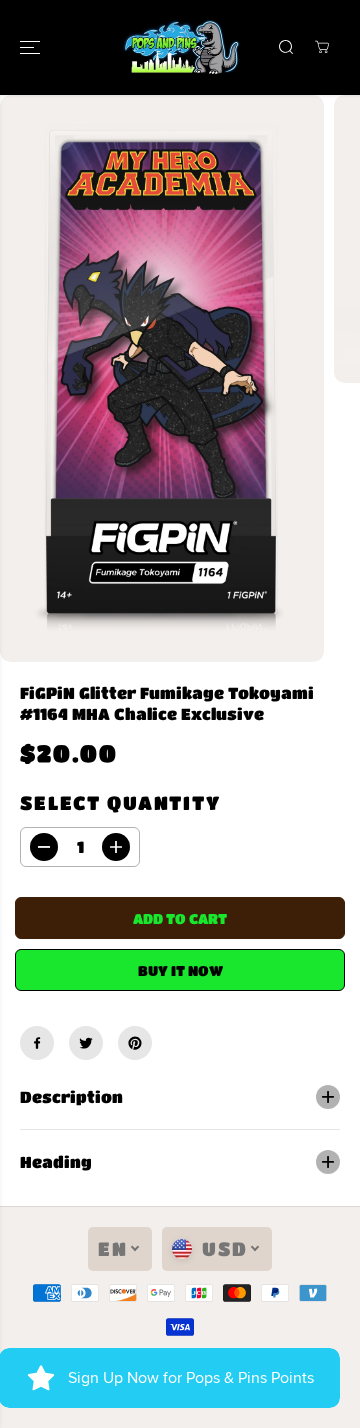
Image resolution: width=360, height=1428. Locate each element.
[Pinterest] (135, 1043)
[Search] (286, 47)
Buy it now (180, 970)
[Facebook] (37, 1043)
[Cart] (322, 47)
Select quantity (120, 802)
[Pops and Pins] (180, 47)
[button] (32, 47)
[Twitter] (86, 1043)
